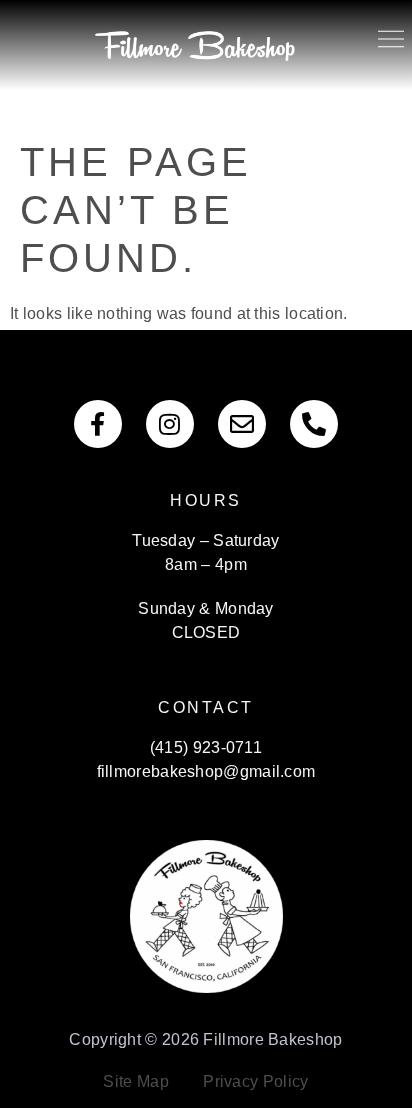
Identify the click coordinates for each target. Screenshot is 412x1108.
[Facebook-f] (98, 424)
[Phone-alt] (314, 424)
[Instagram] (170, 424)
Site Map (135, 1081)
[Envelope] (242, 424)
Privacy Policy (249, 1081)
